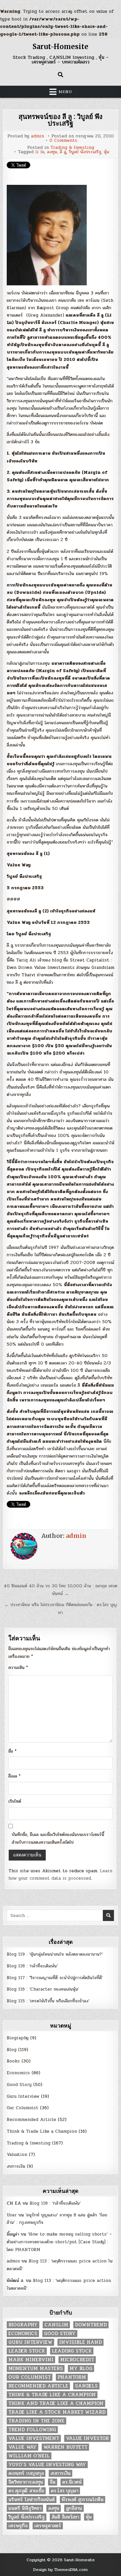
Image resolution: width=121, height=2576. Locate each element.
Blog (12, 2050)
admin (37, 136)
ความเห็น (18, 1668)
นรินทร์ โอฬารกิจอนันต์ (32, 2500)
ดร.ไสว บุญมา (65, 2491)
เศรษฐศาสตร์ (48, 2526)
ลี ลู (63, 152)
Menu (65, 92)
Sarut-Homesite (61, 47)
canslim (56, 2325)
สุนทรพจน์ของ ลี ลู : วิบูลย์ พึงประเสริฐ (61, 120)
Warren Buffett (65, 2447)
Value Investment (34, 2438)
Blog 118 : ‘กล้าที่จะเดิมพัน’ (32, 1966)
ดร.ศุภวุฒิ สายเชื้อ (26, 2491)
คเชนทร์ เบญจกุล (26, 2473)
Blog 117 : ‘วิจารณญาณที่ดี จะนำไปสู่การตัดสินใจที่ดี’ (55, 1978)
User (12, 2215)
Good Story (19, 2085)
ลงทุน (52, 152)
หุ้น (107, 152)
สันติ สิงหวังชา (65, 2517)
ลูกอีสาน (74, 2508)
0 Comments (63, 141)
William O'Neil (29, 2456)
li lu (40, 152)
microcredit (77, 2360)
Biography (18, 2038)
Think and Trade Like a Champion (56, 2403)
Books (13, 2061)
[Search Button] (61, 75)
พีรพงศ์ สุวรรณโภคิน (83, 2500)
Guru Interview (23, 2096)
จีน (53, 2482)
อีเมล (14, 1776)
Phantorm (72, 2377)
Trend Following (32, 2430)
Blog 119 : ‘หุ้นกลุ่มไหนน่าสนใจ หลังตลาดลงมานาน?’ (55, 1954)
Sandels (86, 2386)
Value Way (23, 2447)
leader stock (27, 2351)
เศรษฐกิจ (18, 2526)
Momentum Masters (36, 2368)
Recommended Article (31, 2120)
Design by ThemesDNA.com (61, 2570)
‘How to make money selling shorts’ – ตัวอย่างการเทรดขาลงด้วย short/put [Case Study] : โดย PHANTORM (59, 2242)
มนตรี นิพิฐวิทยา (25, 2508)
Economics (18, 2073)
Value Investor (87, 2438)
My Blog (81, 2368)
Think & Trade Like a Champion (42, 2131)
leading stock (72, 2351)
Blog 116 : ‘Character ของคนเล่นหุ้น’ (43, 1989)
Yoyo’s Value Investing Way (47, 2465)
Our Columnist (23, 2108)
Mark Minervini (31, 2360)
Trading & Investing (72, 148)
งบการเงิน (16, 2166)
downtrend (91, 2325)
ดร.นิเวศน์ (72, 2482)
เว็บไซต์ (15, 1801)
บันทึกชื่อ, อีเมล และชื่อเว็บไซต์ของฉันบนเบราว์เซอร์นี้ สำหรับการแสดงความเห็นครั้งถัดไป (58, 1838)
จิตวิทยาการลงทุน (26, 2482)
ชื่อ (12, 1751)
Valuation (17, 2155)
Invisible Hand (80, 2342)
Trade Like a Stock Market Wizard (57, 2412)
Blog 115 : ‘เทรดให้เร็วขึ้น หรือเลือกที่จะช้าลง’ (48, 2001)
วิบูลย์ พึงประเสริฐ (85, 152)
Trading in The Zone (36, 2421)
